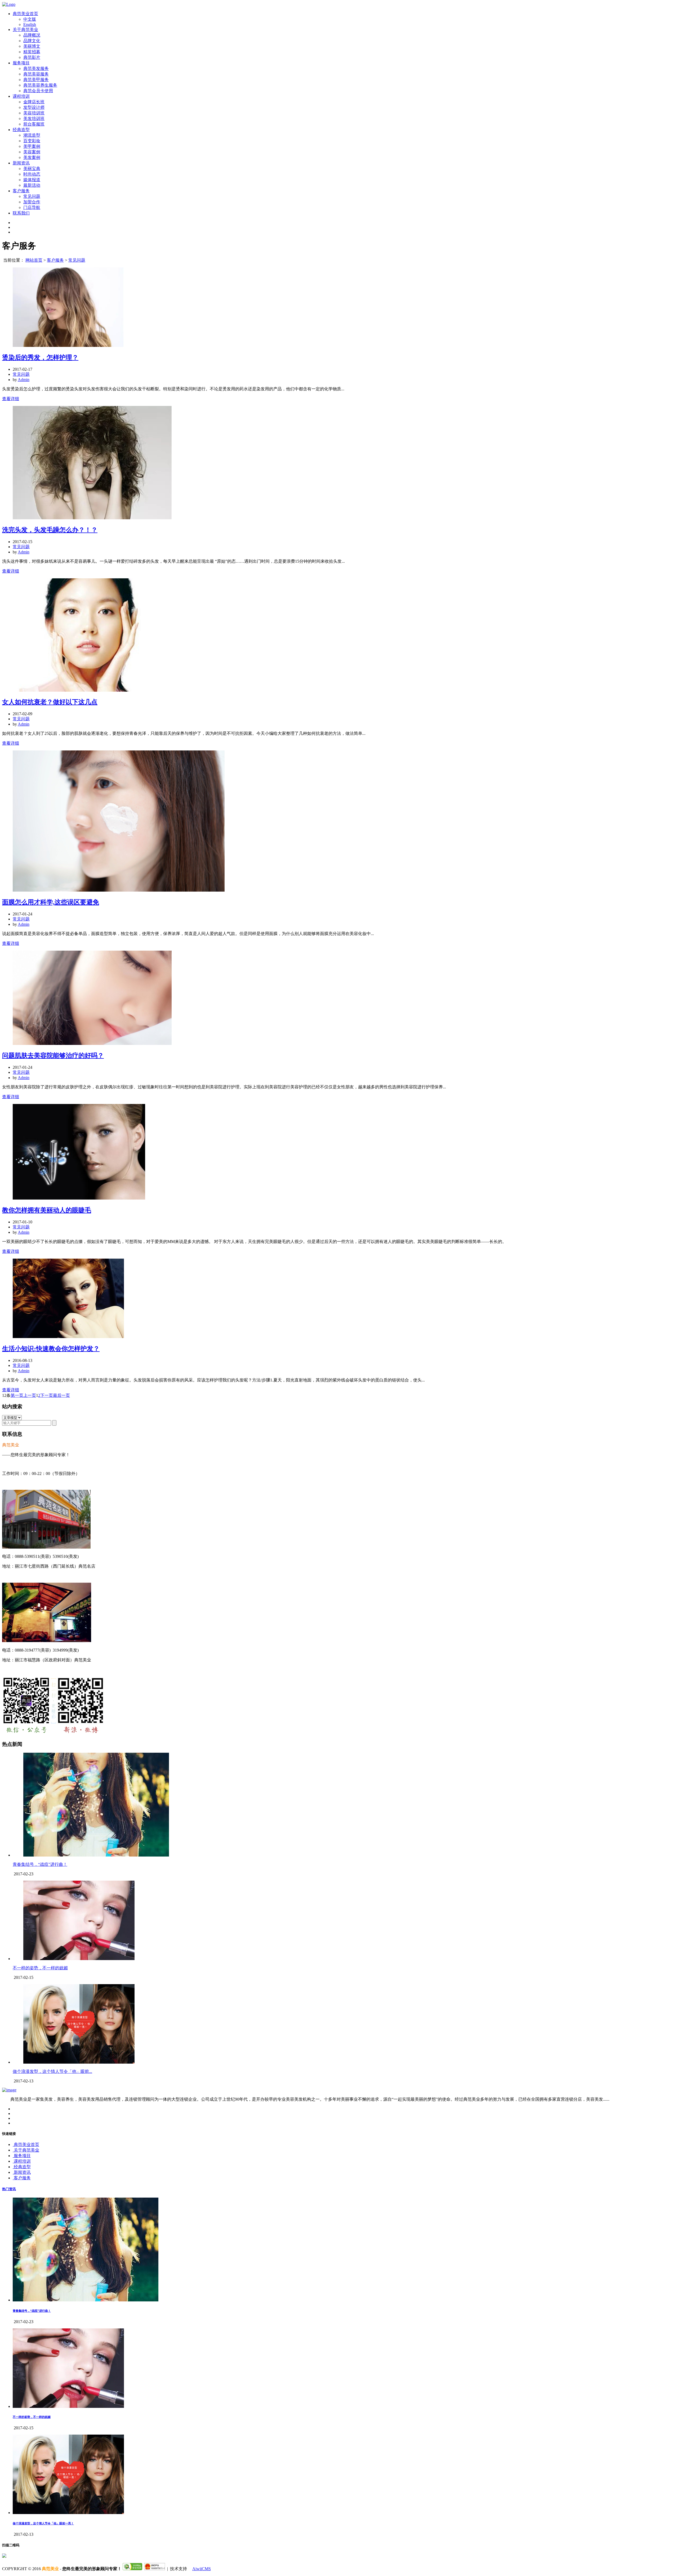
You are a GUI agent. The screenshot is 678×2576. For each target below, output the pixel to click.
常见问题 (32, 196)
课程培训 (21, 96)
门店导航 (32, 207)
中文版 (30, 19)
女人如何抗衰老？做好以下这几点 (50, 702)
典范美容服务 (36, 74)
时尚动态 (32, 174)
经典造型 (21, 130)
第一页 (17, 1395)
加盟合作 (32, 202)
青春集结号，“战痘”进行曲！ (40, 1864)
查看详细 (11, 399)
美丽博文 (32, 46)
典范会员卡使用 (38, 91)
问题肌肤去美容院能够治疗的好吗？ (53, 1056)
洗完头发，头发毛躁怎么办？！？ (50, 530)
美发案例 (32, 157)
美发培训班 (34, 118)
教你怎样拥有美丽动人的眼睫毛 (47, 1210)
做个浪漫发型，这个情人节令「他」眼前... (52, 2071)
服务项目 (21, 63)
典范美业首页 (25, 14)
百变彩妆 (32, 141)
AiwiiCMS (202, 2569)
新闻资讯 (21, 163)
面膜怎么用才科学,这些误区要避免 (51, 902)
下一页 (47, 1395)
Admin (24, 380)
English (30, 24)
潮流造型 (32, 135)
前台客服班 (34, 124)
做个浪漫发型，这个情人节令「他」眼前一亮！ (43, 2523)
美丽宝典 (32, 169)
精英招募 (32, 52)
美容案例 (32, 152)
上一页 (30, 1395)
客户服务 (21, 191)
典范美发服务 (36, 68)
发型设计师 (34, 107)
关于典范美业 (25, 30)
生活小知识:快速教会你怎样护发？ (51, 1349)
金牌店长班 (34, 102)
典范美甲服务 (36, 80)
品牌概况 (32, 35)
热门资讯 (9, 2189)
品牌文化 (32, 41)
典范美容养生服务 (40, 85)
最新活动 (32, 185)
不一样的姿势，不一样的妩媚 (40, 1968)
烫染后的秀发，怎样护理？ (40, 357)
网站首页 (34, 260)
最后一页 (61, 1395)
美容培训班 (34, 113)
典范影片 (32, 57)
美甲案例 (32, 146)
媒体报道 (32, 180)
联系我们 (21, 213)
